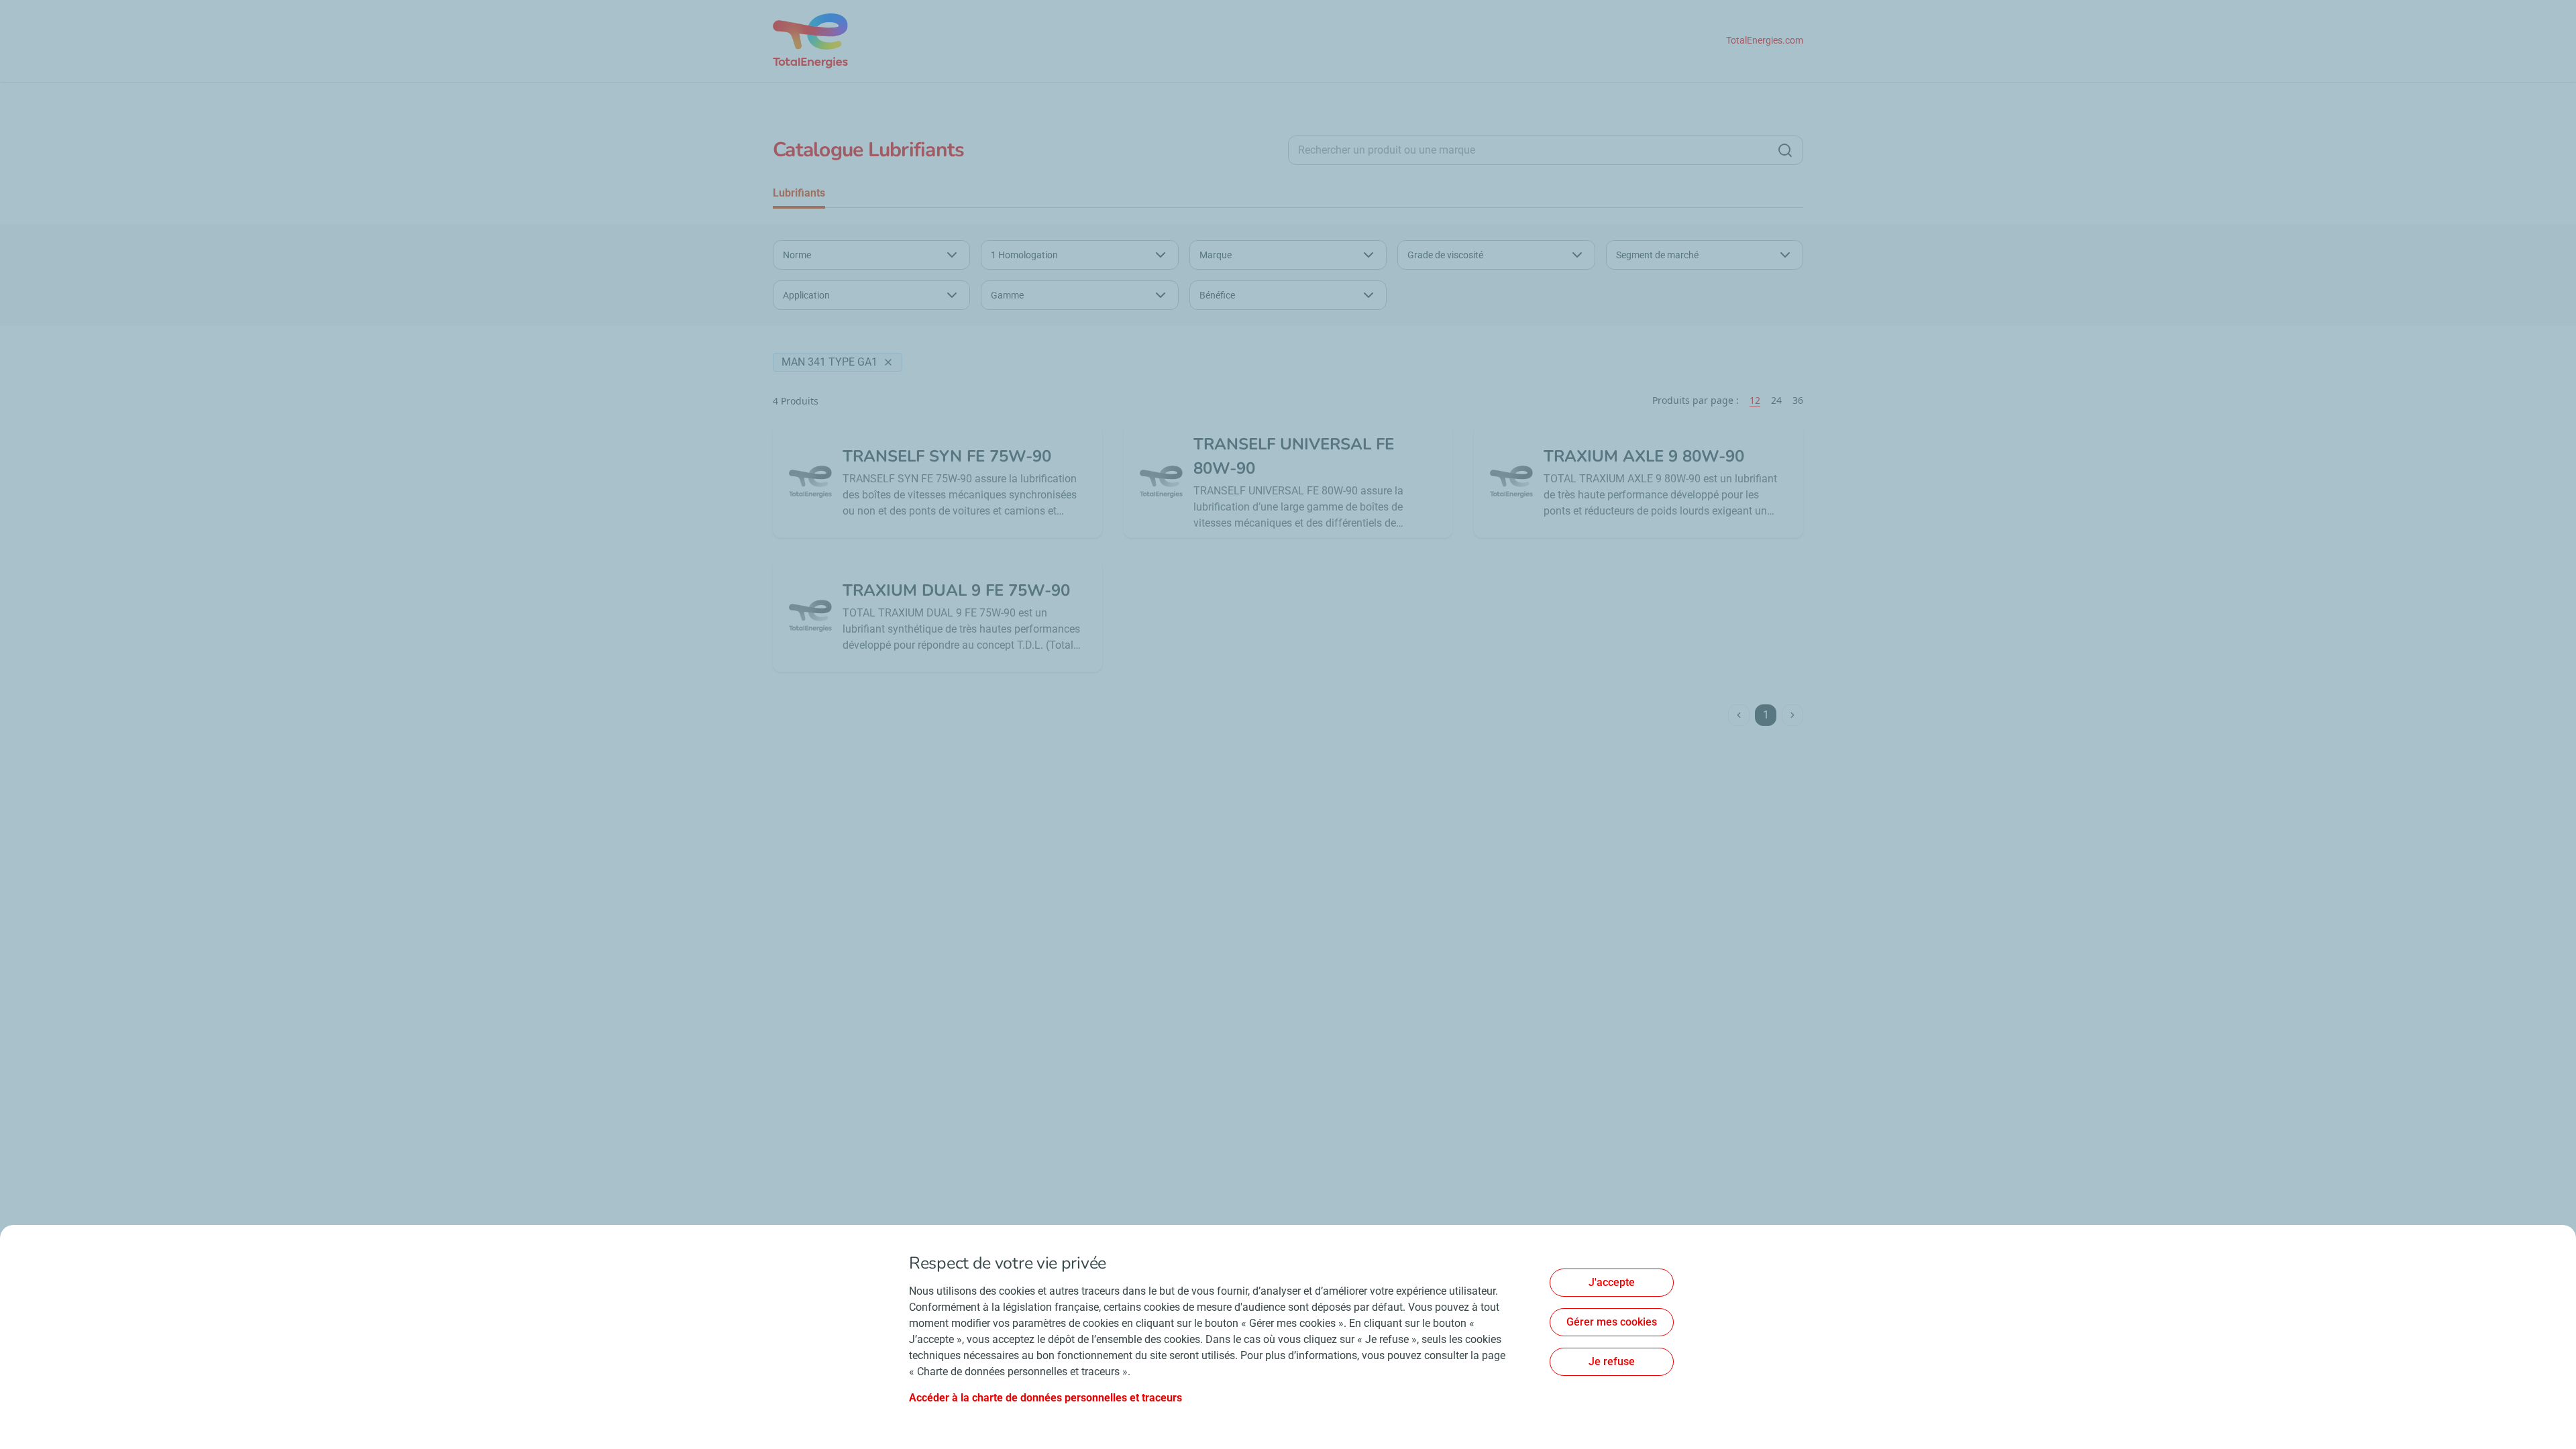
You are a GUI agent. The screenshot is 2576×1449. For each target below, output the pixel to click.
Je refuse (1612, 1361)
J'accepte (1612, 1282)
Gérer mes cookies (1612, 1322)
